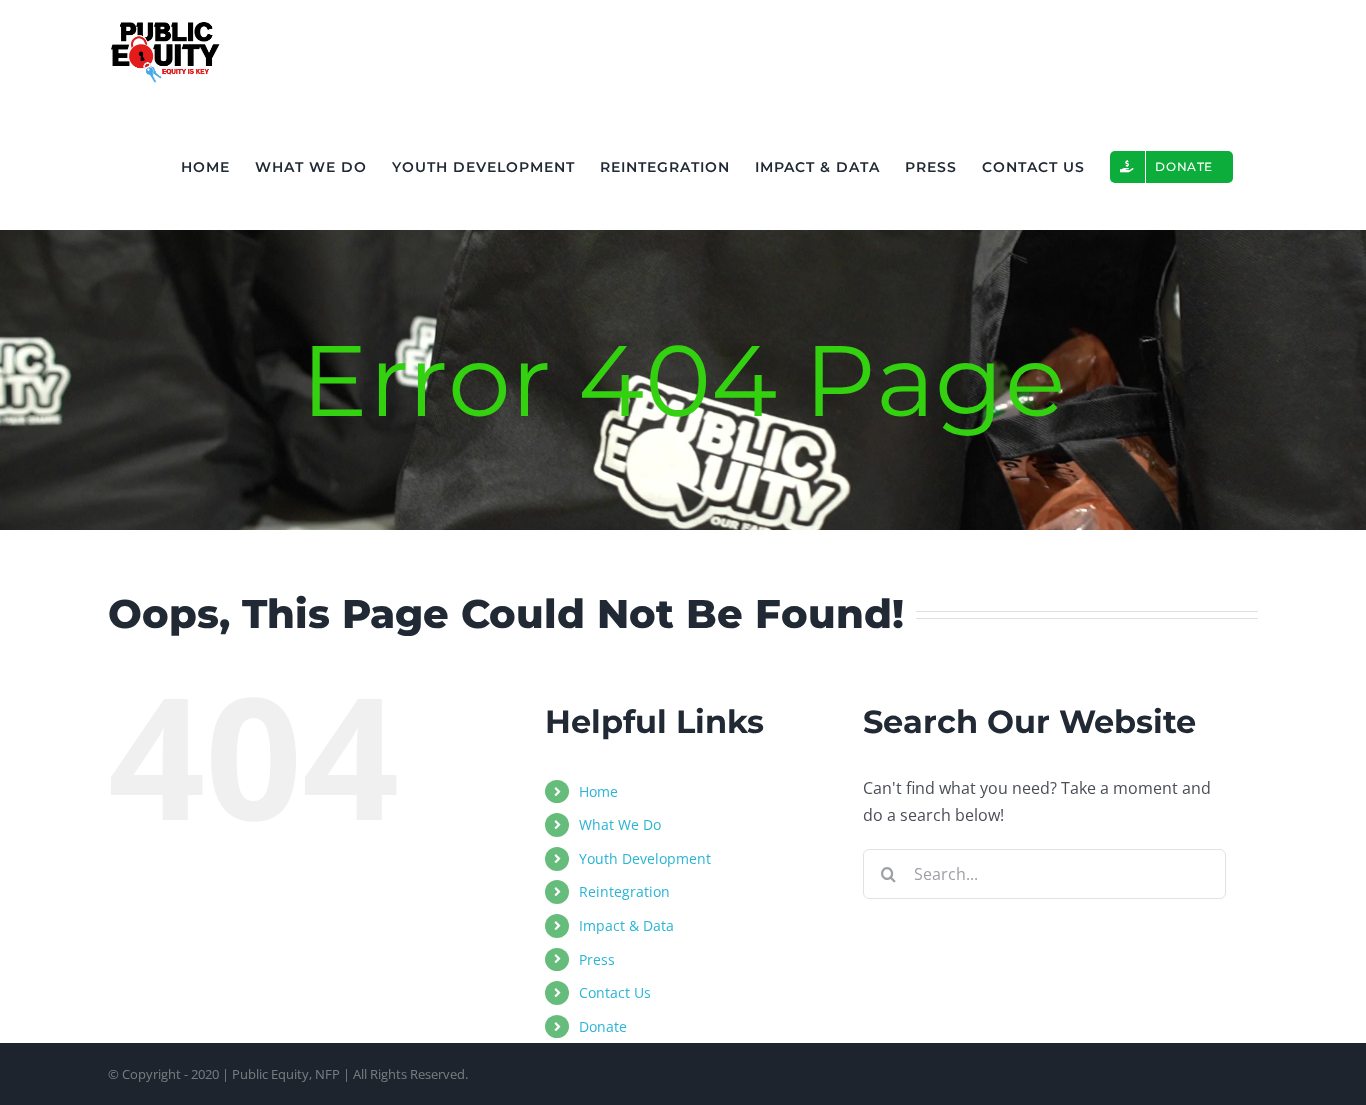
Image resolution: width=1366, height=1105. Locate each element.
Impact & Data (626, 925)
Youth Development (645, 858)
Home (598, 791)
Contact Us (615, 992)
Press (597, 959)
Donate (603, 1026)
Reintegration (624, 891)
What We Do (620, 824)
